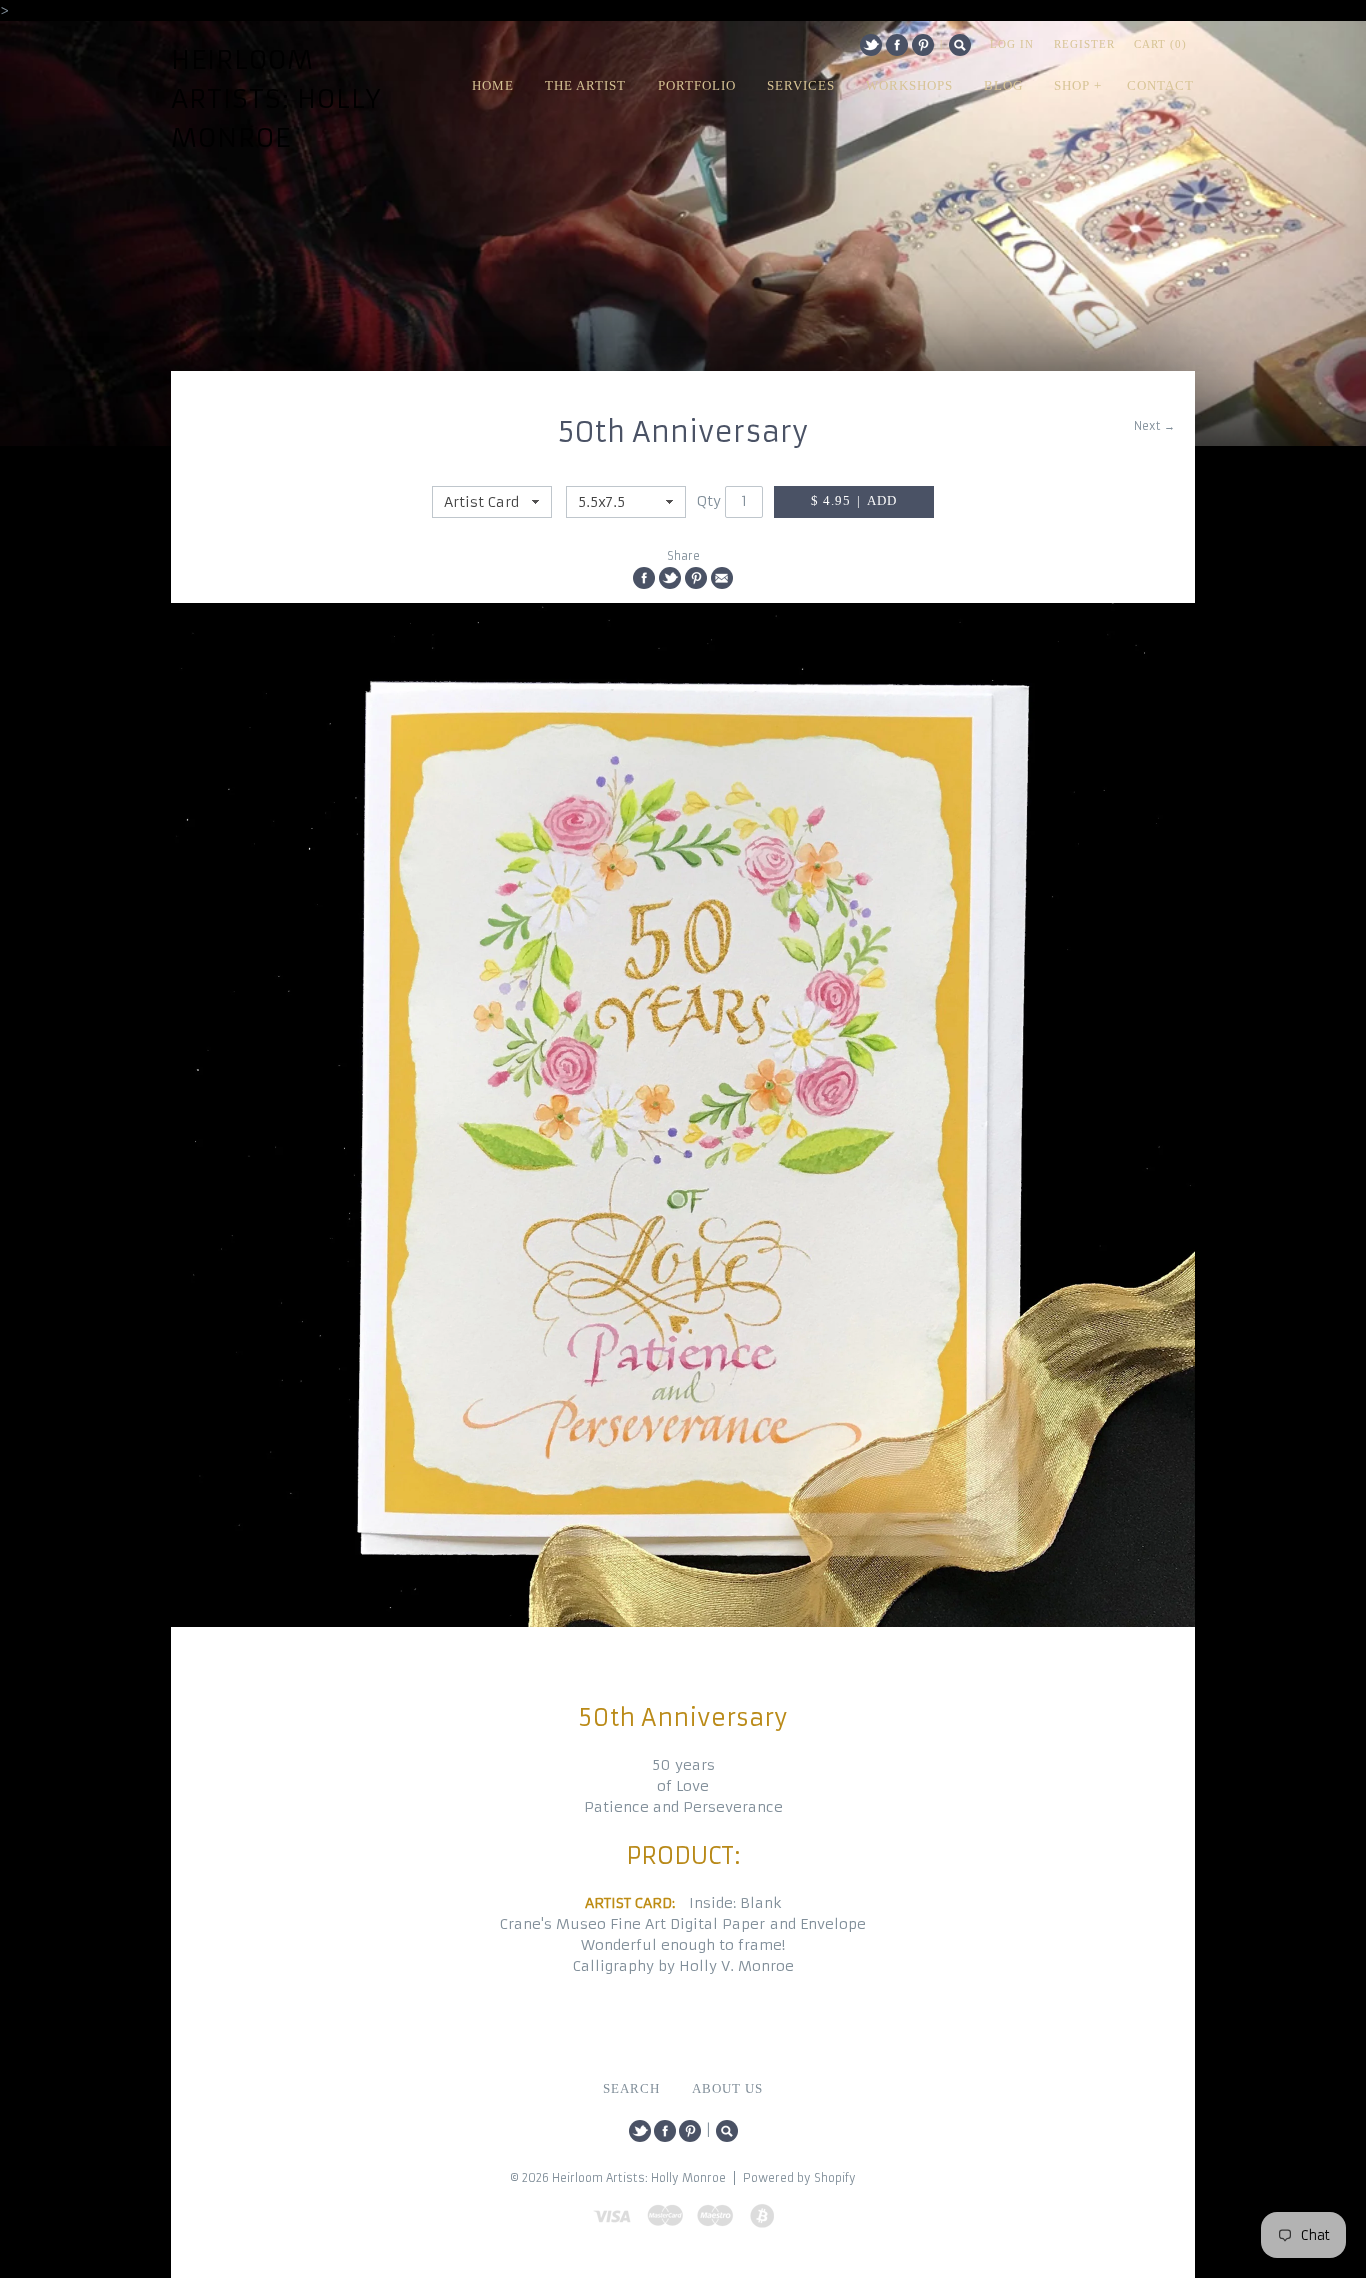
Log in (1012, 44)
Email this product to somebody (722, 578)
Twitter (871, 45)
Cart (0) (1160, 44)
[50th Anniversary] (683, 1115)
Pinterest (923, 45)
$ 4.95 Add (854, 501)
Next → (1154, 426)
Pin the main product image (696, 578)
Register (1084, 44)
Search (960, 45)
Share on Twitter (670, 578)
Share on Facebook (644, 578)
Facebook (897, 45)
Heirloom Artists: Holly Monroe (276, 99)
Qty (709, 501)
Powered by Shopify (799, 2178)
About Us (727, 2089)
